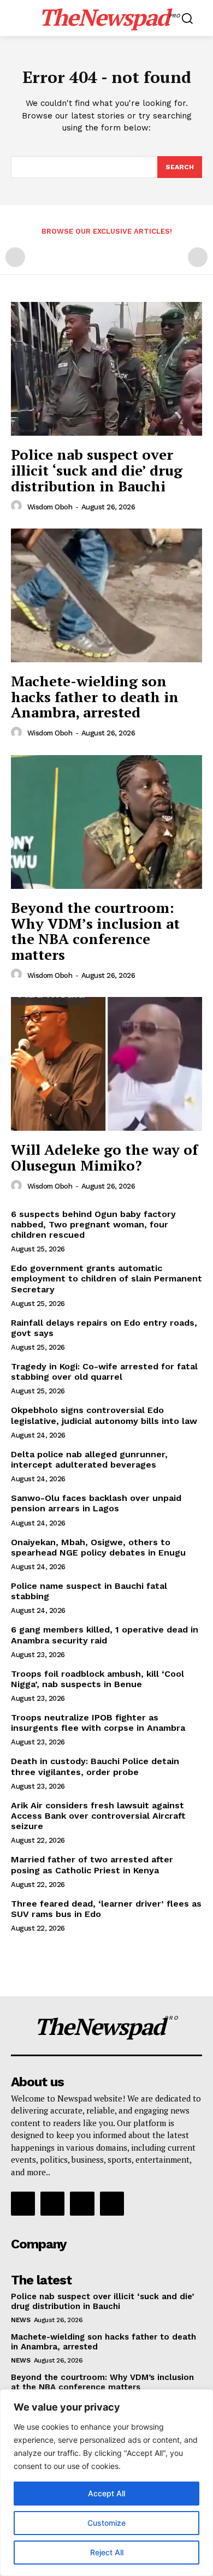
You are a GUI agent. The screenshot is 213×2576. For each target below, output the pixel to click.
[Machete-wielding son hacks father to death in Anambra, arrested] (106, 595)
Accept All (106, 2493)
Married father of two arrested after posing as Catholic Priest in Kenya (92, 1865)
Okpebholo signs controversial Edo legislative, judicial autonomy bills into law (104, 1415)
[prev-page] (15, 257)
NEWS (20, 2320)
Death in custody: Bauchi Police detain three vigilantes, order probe (95, 1766)
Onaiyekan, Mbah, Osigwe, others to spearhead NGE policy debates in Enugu (98, 1547)
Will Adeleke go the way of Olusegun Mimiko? (104, 1157)
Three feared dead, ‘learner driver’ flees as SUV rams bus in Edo (106, 1909)
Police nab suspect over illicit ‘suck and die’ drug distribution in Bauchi (97, 470)
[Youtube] (112, 2204)
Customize (106, 2523)
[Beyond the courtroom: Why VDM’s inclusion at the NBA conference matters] (106, 822)
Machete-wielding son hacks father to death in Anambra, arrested (95, 696)
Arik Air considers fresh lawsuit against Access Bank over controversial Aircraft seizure (98, 1816)
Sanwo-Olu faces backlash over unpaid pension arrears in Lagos (96, 1503)
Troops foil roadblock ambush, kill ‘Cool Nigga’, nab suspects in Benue (97, 1679)
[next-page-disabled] (198, 257)
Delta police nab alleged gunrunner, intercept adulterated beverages (89, 1459)
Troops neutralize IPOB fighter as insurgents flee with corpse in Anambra (98, 1723)
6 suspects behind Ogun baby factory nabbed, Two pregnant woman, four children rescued (93, 1224)
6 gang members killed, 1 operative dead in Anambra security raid (105, 1635)
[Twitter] (82, 2204)
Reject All (107, 2552)
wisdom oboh (50, 507)
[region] (106, 2483)
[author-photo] (18, 506)
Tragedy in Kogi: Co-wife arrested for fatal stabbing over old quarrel (104, 1372)
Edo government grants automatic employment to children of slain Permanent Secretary (106, 1278)
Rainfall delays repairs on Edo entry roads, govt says (104, 1328)
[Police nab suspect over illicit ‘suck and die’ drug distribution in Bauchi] (106, 369)
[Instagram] (52, 2204)
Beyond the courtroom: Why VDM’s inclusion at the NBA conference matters (95, 931)
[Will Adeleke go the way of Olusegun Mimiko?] (106, 1064)
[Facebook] (23, 2204)
